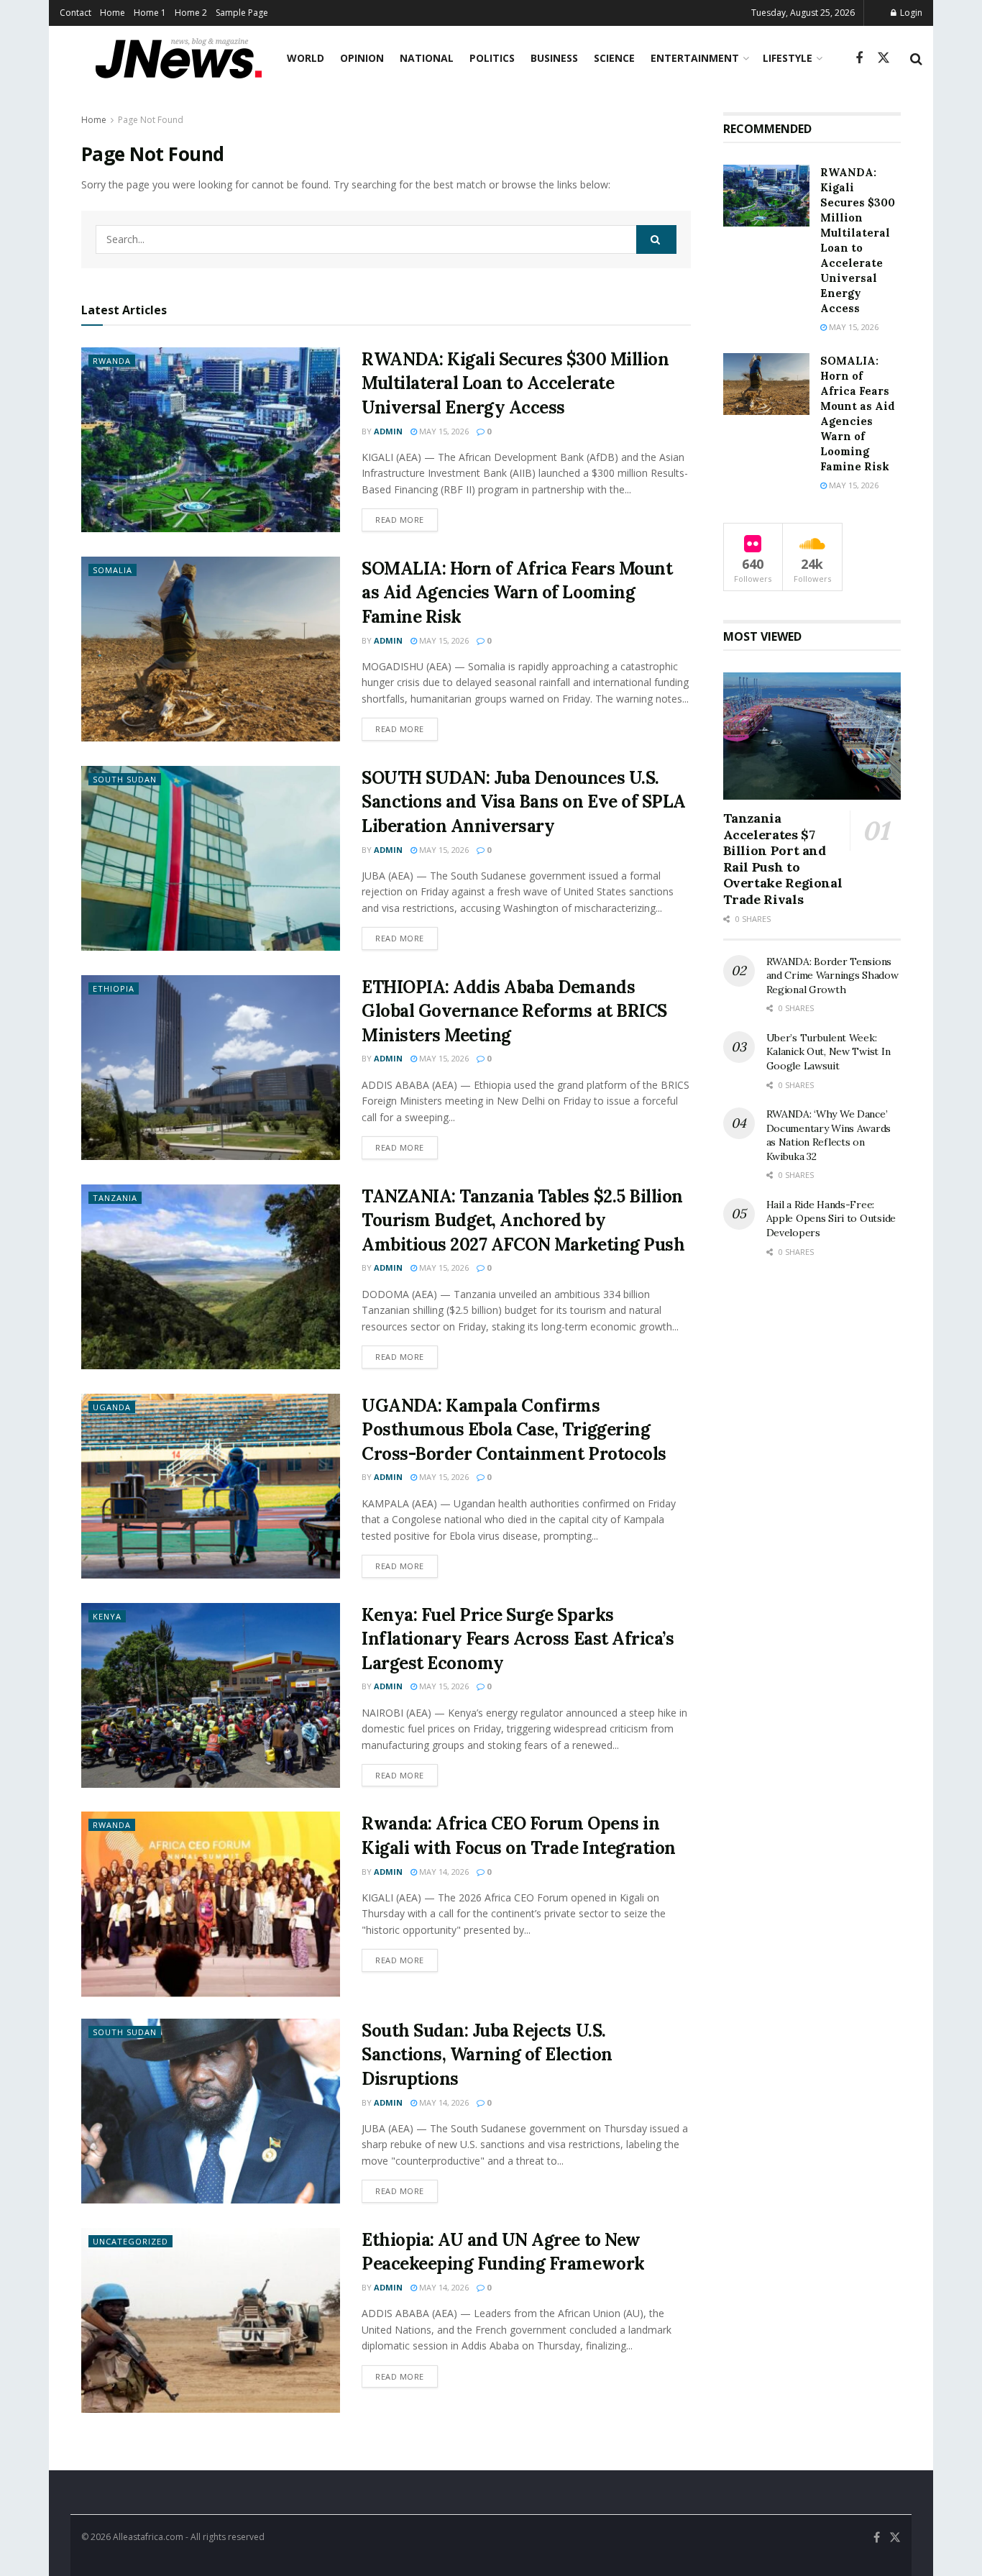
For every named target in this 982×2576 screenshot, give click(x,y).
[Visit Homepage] (179, 58)
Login (910, 13)
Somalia (113, 570)
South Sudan (125, 779)
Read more (407, 519)
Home (113, 13)
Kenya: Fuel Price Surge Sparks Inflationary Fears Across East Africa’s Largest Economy (518, 1639)
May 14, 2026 (443, 1872)
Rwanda (112, 361)
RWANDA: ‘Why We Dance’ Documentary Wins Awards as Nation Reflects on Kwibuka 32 (829, 1135)
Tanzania (115, 1198)
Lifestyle (788, 58)
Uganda (112, 1407)
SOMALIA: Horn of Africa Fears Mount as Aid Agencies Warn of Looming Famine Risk (517, 593)
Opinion (362, 58)
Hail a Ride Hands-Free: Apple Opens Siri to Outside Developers (831, 1219)
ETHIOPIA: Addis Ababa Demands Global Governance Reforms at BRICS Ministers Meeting (514, 1011)
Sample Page (242, 13)
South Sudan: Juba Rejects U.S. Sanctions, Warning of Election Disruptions (487, 2055)
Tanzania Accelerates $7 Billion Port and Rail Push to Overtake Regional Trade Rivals (783, 859)
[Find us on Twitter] (884, 58)
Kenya (107, 1616)
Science (614, 58)
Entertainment (695, 58)
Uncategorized (130, 2241)
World (306, 58)
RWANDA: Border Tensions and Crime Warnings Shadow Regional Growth (832, 976)
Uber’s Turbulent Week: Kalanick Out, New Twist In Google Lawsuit (829, 1052)
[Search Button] (916, 58)
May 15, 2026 (443, 431)
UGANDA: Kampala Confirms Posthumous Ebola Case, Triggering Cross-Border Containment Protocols (514, 1430)
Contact (75, 13)
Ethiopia (114, 988)
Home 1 (150, 13)
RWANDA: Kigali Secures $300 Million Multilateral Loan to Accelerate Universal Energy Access (515, 383)
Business (554, 58)
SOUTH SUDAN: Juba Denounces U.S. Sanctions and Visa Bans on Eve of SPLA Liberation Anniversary (524, 802)
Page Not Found (151, 120)
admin (388, 431)
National (427, 58)
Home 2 (191, 13)
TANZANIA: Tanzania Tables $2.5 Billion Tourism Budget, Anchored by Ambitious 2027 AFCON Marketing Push (523, 1220)
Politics (492, 58)
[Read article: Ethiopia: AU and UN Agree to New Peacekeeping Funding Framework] (211, 2320)
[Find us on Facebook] (859, 59)
